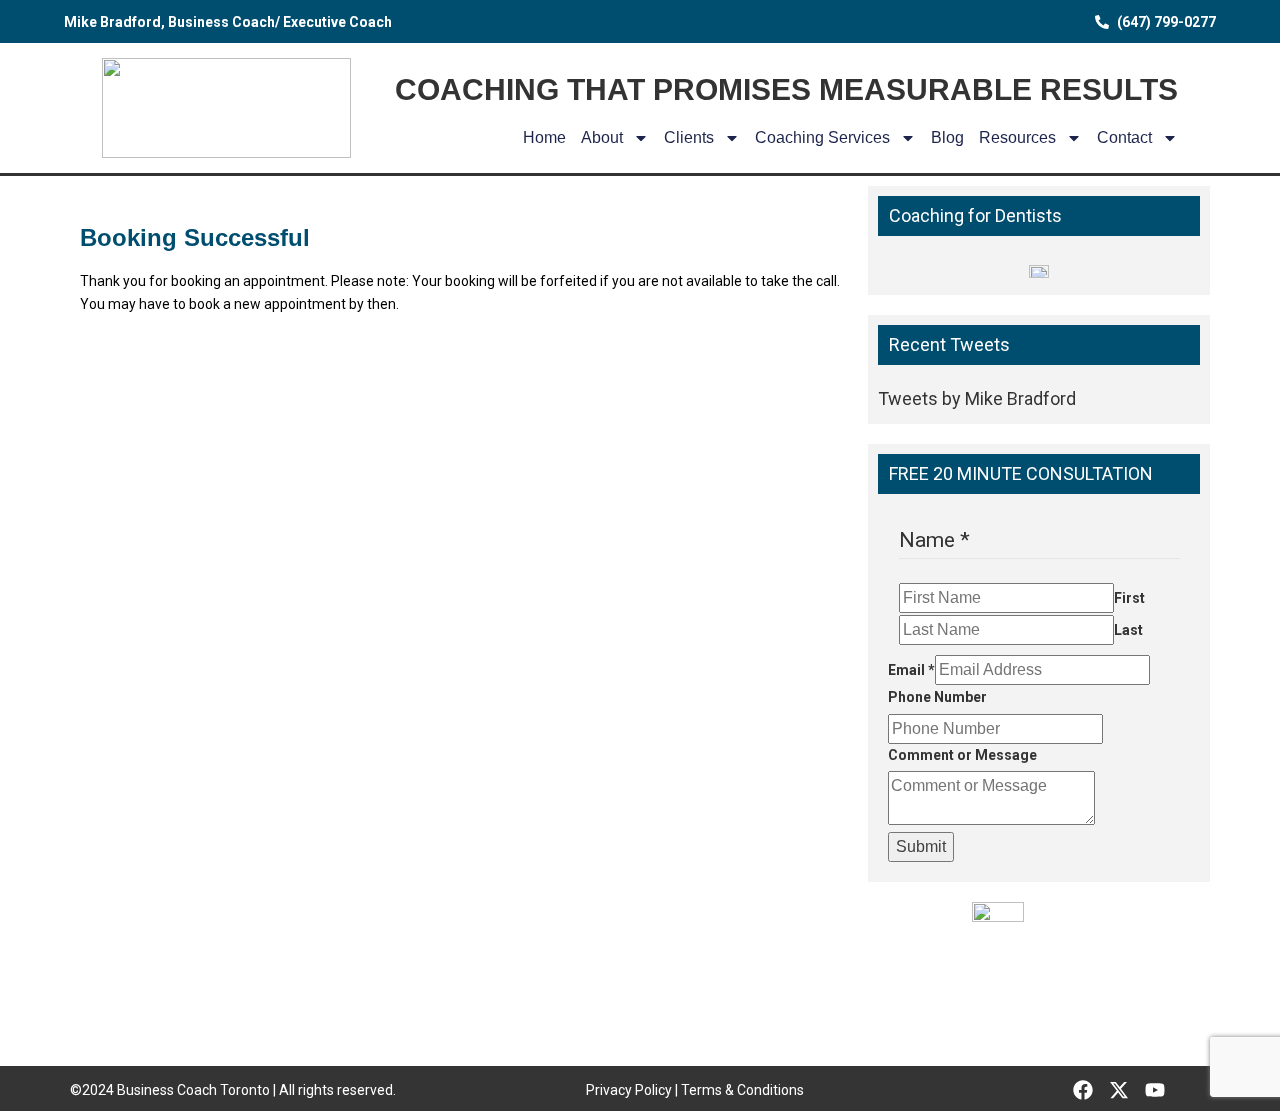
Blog (947, 137)
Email (911, 670)
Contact (1124, 137)
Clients (689, 137)
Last (1128, 630)
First (1129, 598)
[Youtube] (1155, 1090)
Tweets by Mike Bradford (977, 398)
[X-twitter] (1119, 1090)
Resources (1017, 137)
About (602, 137)
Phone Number (937, 697)
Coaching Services (822, 137)
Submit (921, 846)
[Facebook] (1083, 1090)
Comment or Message (962, 755)
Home (544, 137)
